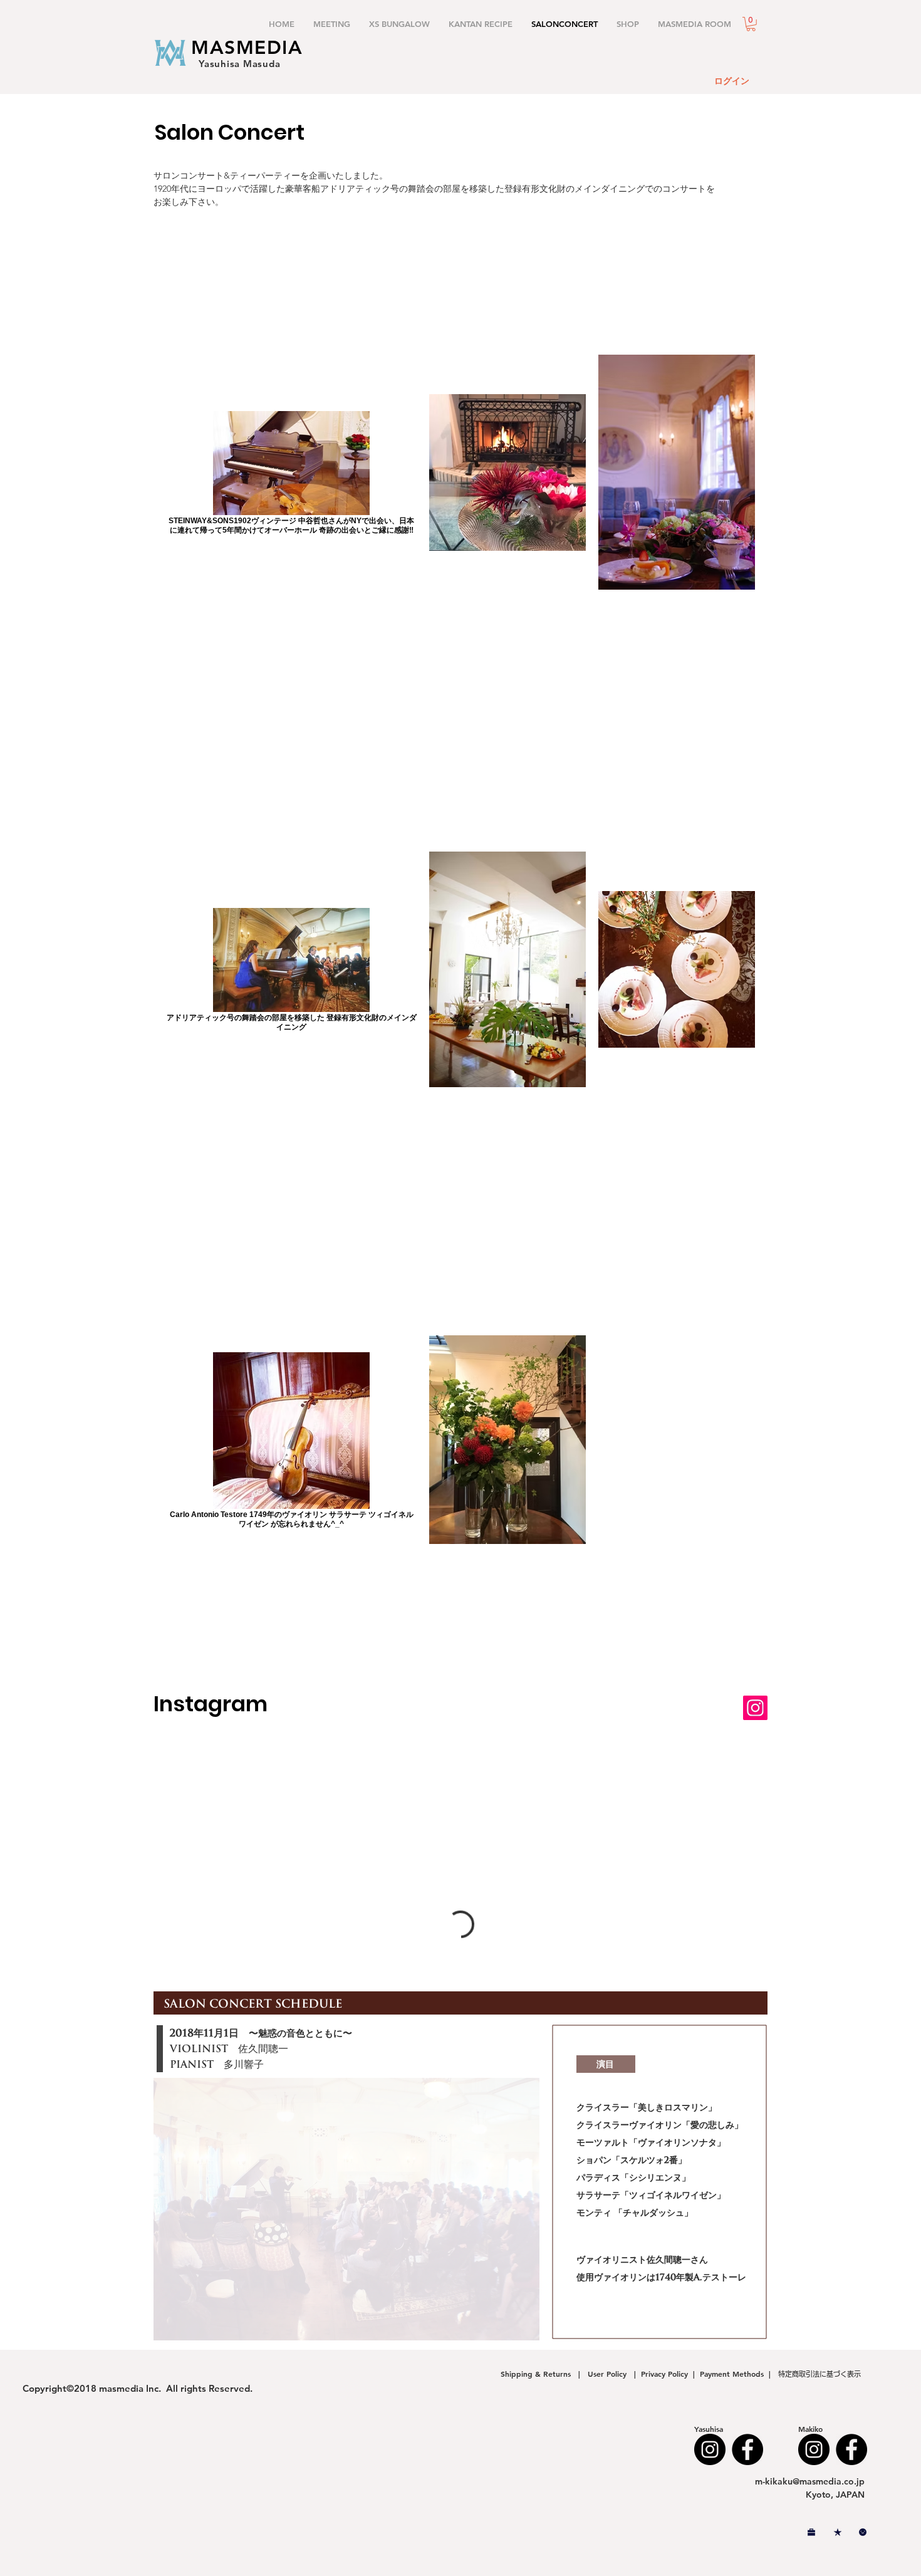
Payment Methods (734, 2374)
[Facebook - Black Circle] (747, 2449)
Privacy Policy (664, 2374)
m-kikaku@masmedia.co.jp (810, 2481)
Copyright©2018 (61, 2388)
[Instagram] (755, 1708)
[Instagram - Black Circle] (710, 2449)
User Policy (608, 2374)
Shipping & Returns (538, 2374)
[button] (751, 24)
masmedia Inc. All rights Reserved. (176, 2388)
